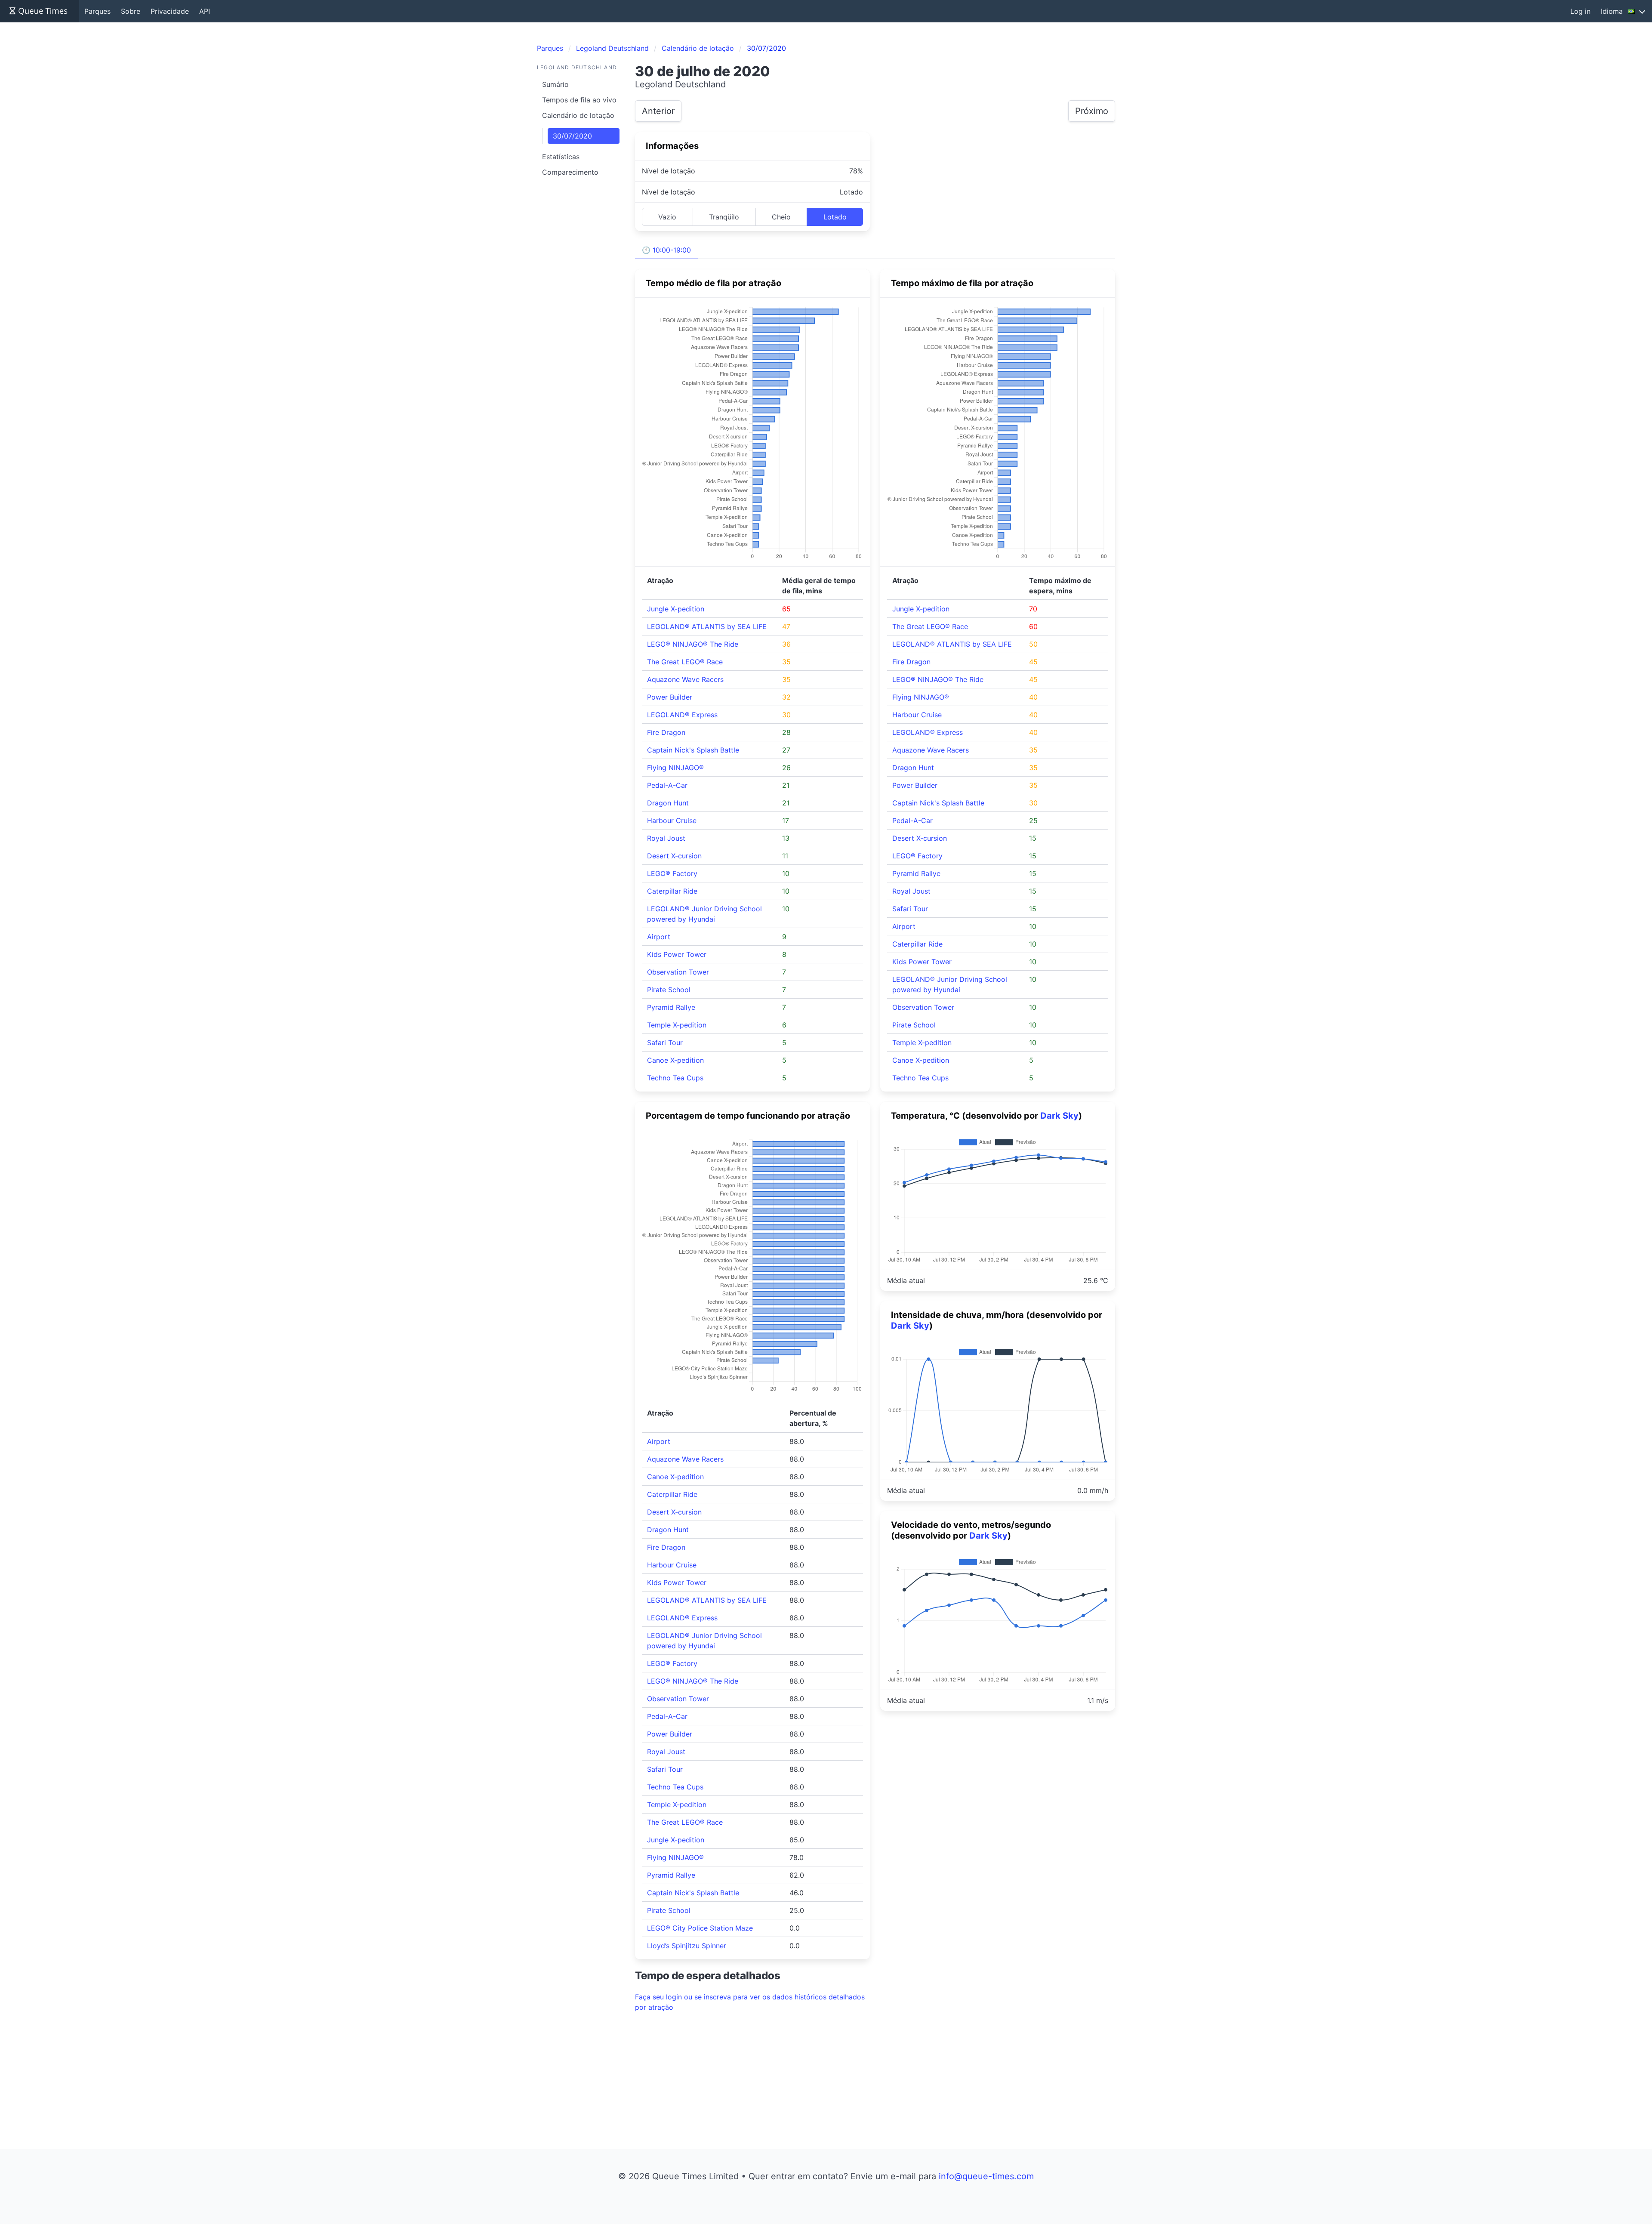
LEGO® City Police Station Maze (700, 1928)
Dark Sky (1059, 1116)
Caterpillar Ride (672, 891)
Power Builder (670, 697)
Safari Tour (665, 1043)
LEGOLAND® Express (682, 715)
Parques (97, 11)
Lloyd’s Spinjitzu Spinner (687, 1946)
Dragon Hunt (668, 803)
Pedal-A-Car (667, 785)
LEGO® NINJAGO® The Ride (693, 644)
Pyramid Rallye (671, 1007)
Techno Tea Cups (675, 1078)
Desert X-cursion (674, 856)
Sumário (555, 84)
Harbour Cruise (672, 821)
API (205, 11)
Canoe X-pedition (675, 1060)
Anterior (658, 111)
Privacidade (170, 11)
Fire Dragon (666, 732)
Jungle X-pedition (676, 609)
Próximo (1092, 111)
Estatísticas (561, 157)
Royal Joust (666, 838)
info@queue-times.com (986, 2176)
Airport (659, 937)
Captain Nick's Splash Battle (693, 750)
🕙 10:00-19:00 (666, 250)
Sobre (131, 11)
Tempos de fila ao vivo (579, 100)
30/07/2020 (572, 136)
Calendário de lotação (578, 115)
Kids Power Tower (677, 954)
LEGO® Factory (672, 873)
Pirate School (669, 990)
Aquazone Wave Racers (685, 679)
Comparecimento (570, 172)
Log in (1580, 11)
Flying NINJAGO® (675, 768)
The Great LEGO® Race (685, 662)
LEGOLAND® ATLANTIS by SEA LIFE (707, 626)
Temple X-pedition (677, 1025)
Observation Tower (678, 972)
